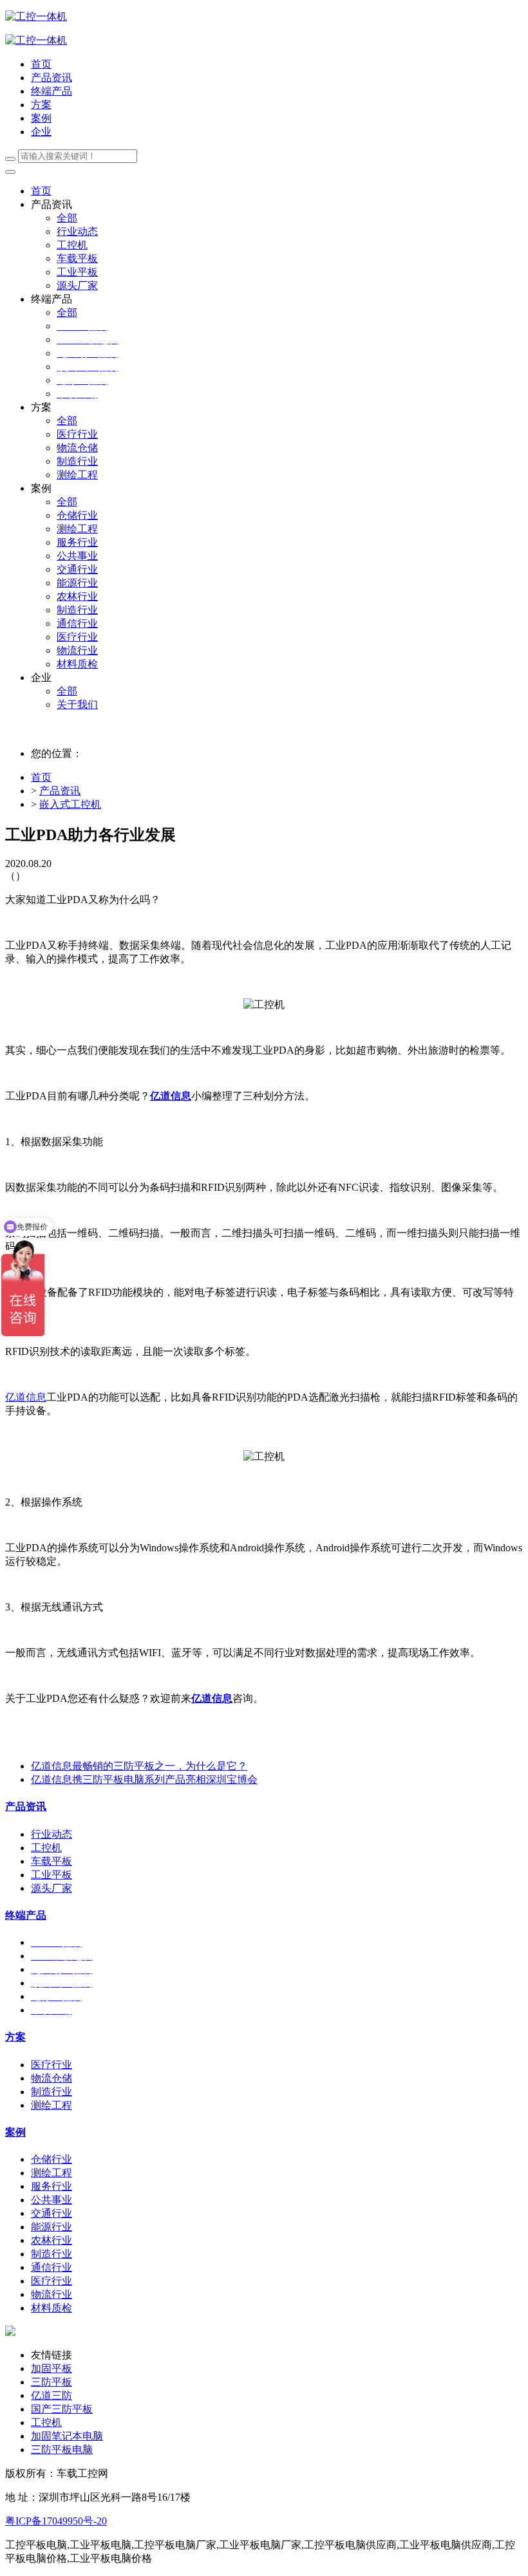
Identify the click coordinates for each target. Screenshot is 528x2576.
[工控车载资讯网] (36, 40)
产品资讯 (60, 791)
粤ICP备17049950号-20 (56, 2521)
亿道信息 (171, 1096)
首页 (41, 64)
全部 (67, 218)
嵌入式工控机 (70, 804)
